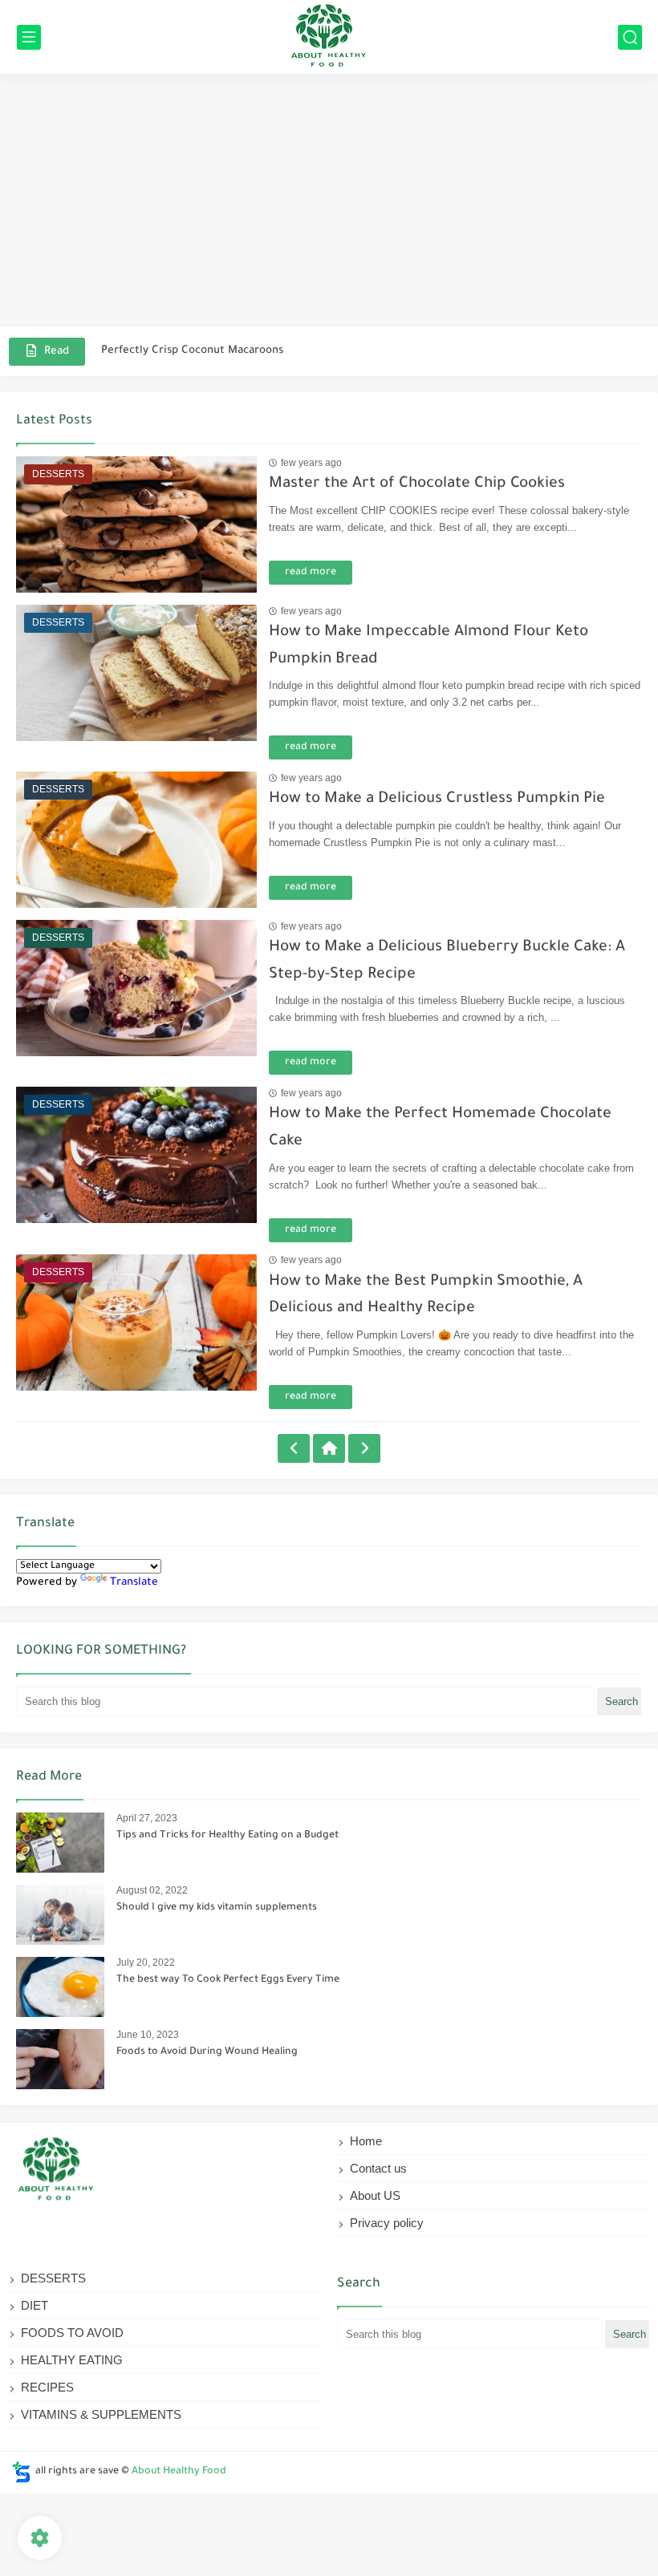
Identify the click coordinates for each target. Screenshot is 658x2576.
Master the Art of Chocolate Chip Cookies (417, 484)
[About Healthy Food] (329, 37)
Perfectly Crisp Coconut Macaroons (192, 351)
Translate (134, 1583)
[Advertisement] (329, 202)
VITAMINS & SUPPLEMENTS (101, 2414)
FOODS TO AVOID (72, 2333)
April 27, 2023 (147, 1818)
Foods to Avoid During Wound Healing (207, 2052)
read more (311, 573)
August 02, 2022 (152, 1890)
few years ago (311, 463)
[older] (294, 1448)
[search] (630, 37)
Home (366, 2141)
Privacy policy (387, 2223)
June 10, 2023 (148, 2035)
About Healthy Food (179, 2472)
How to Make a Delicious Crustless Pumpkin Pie (437, 799)
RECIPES (47, 2387)
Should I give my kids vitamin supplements (217, 1908)
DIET (35, 2305)
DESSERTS (53, 2278)
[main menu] (29, 37)
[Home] (329, 1448)
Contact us (378, 2168)
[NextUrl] (364, 1448)
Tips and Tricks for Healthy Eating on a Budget (227, 1836)
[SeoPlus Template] (22, 2472)
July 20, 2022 (146, 1962)
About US (375, 2195)
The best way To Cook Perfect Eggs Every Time (228, 1980)
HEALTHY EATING (72, 2360)
